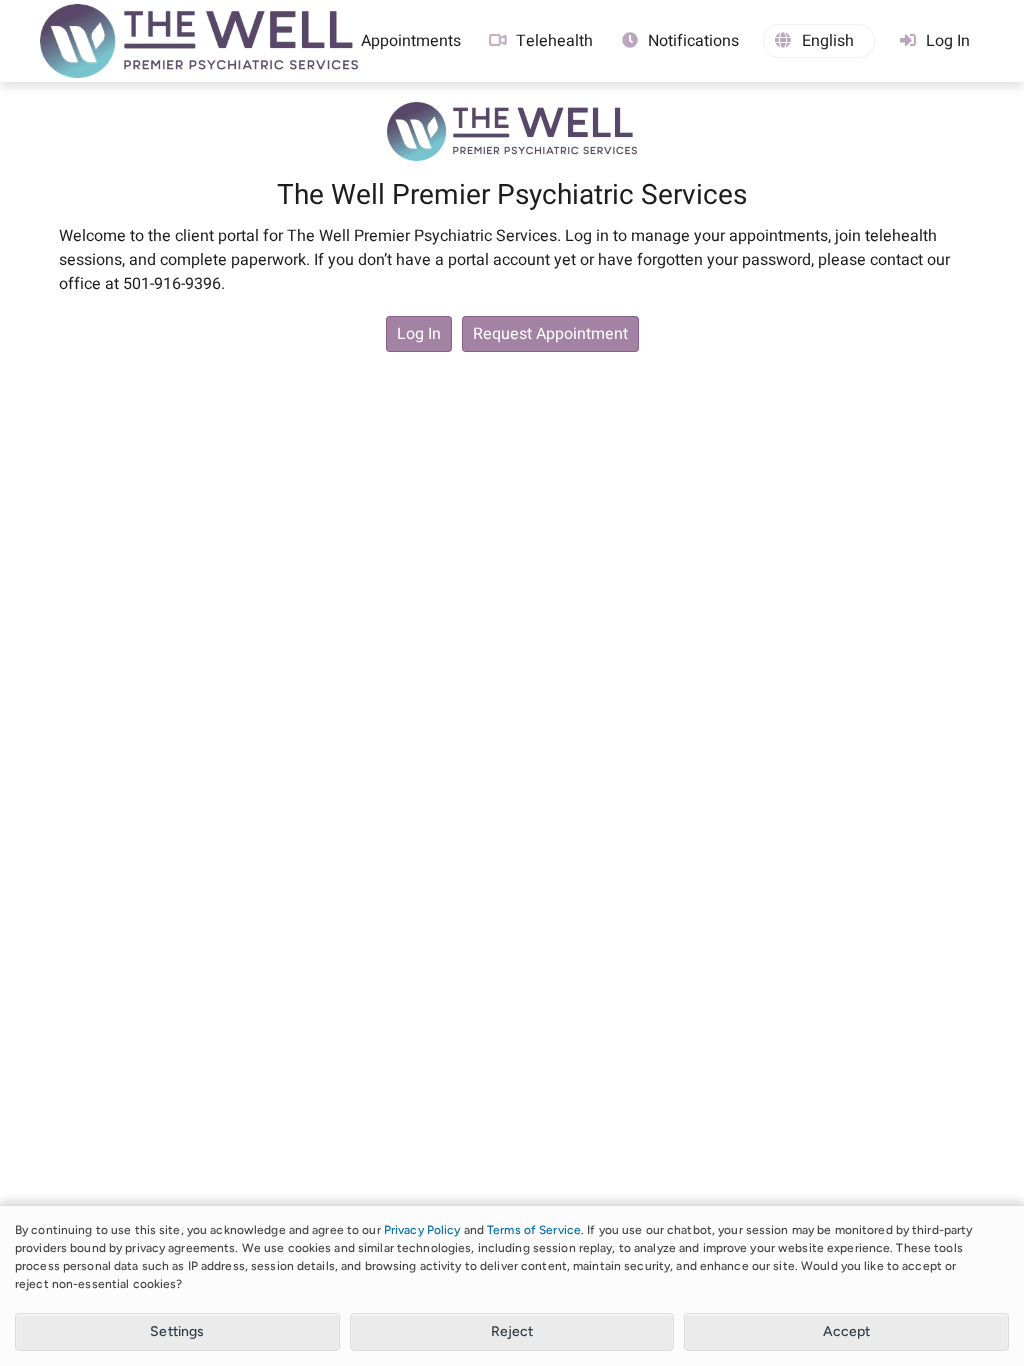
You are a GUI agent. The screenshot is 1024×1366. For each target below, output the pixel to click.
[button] (819, 41)
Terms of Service (534, 1230)
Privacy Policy (422, 1230)
